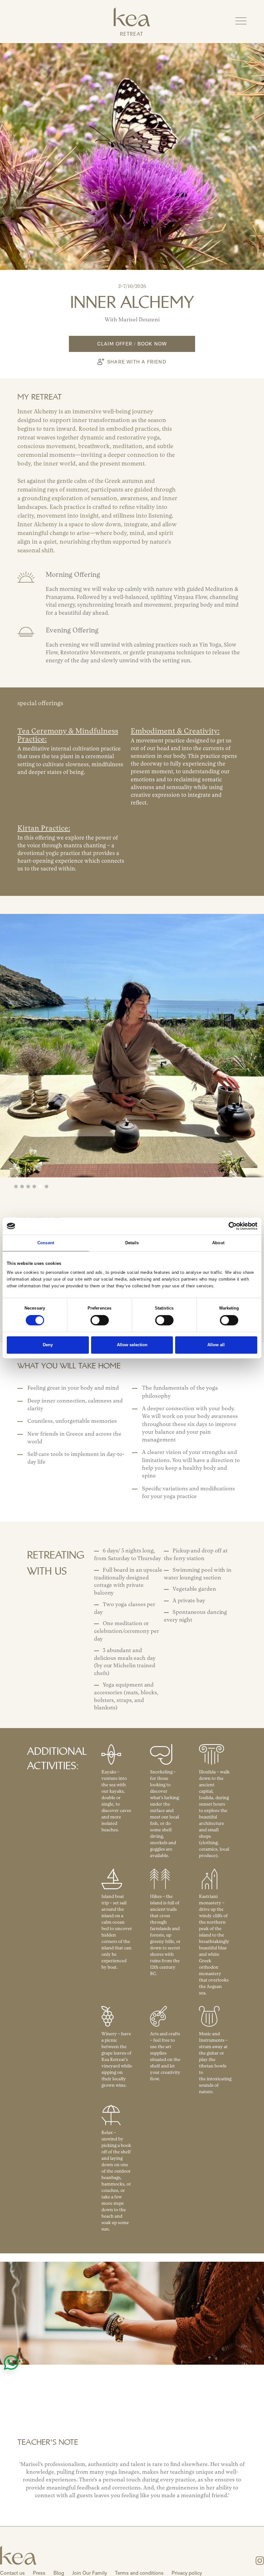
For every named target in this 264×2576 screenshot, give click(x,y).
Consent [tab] (46, 1243)
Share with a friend (137, 362)
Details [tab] (132, 1243)
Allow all (216, 1345)
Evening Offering (72, 631)
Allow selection (132, 1345)
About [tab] (218, 1243)
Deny (48, 1345)
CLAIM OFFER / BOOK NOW (132, 346)
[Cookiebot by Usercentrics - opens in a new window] (229, 1226)
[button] (241, 21)
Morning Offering (73, 575)
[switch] (100, 1320)
